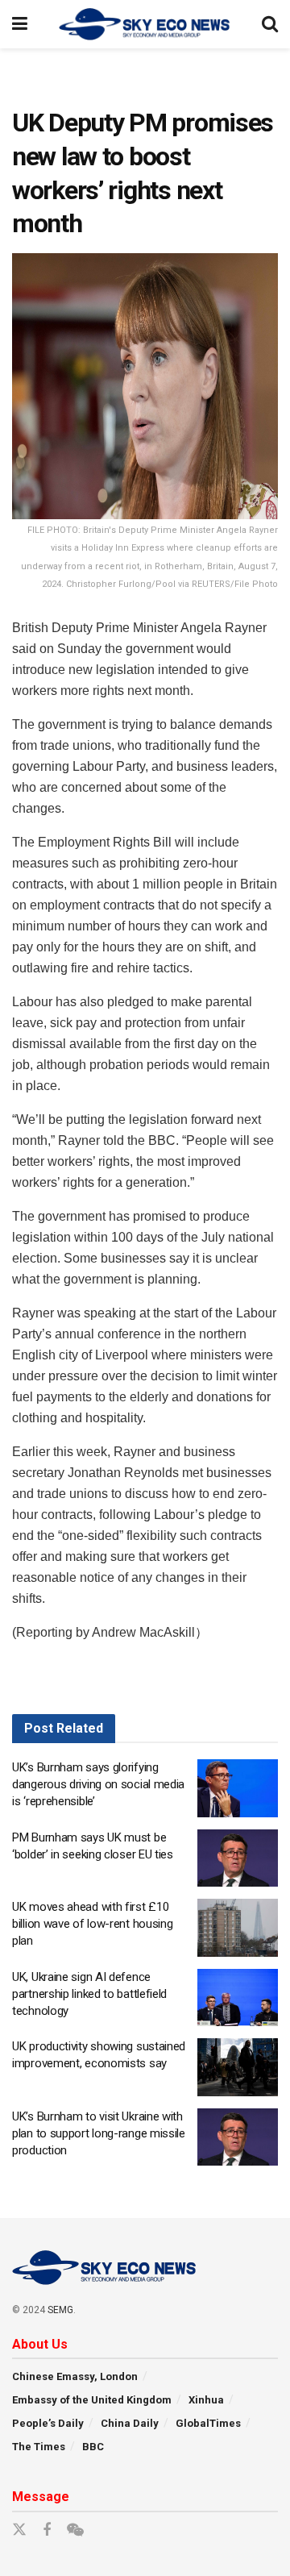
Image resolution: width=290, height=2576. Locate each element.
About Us (40, 2344)
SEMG (60, 2310)
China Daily (130, 2423)
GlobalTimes (208, 2423)
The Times (39, 2447)
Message (41, 2497)
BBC (93, 2447)
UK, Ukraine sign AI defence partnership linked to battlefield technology (89, 1994)
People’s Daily (48, 2423)
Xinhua (206, 2400)
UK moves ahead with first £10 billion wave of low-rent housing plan (92, 1924)
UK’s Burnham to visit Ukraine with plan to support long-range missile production (99, 2133)
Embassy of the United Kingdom (92, 2400)
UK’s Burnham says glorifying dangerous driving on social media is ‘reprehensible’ (98, 1784)
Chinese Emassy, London (75, 2376)
